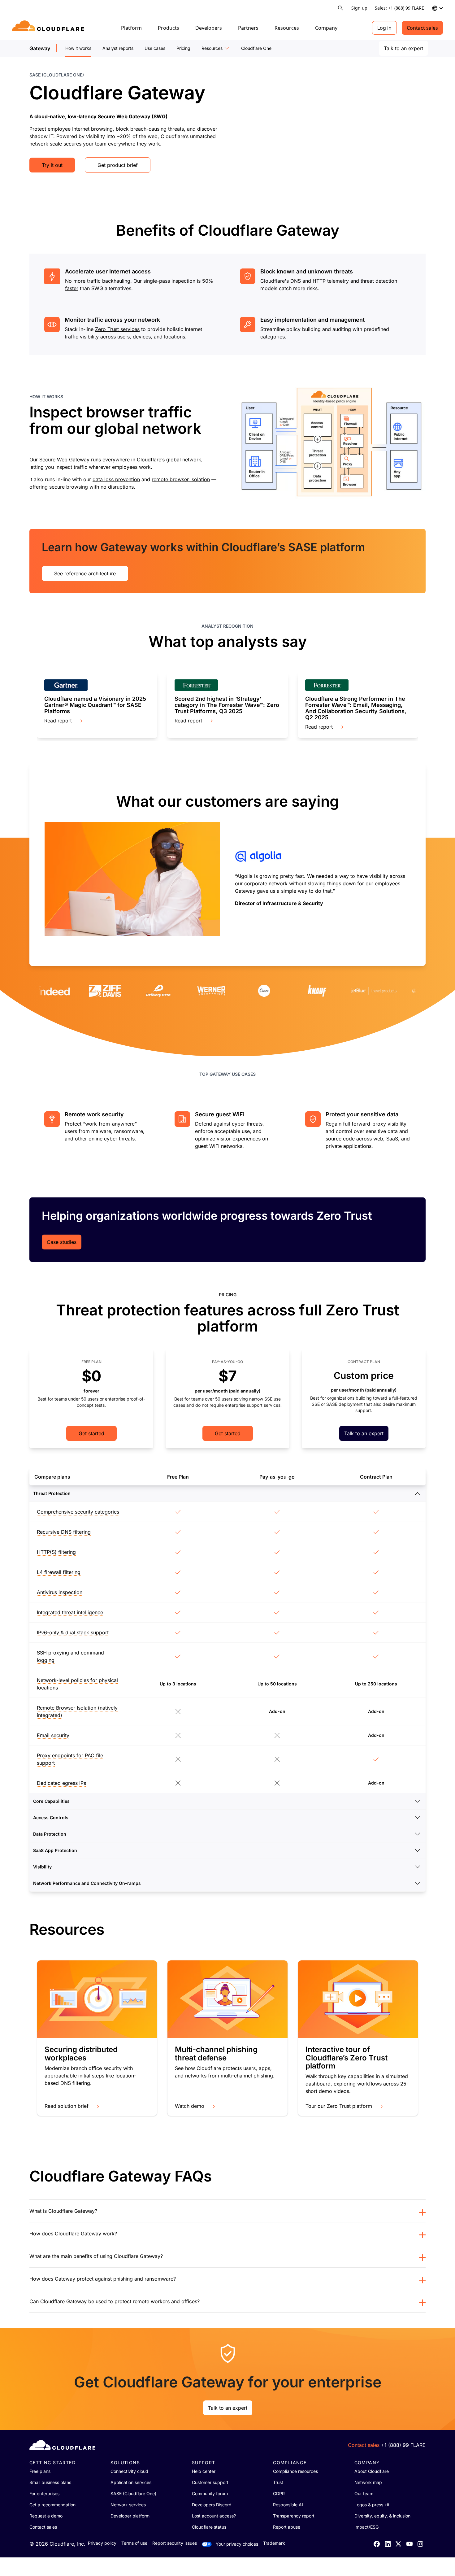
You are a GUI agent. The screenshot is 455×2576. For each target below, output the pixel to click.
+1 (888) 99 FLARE (403, 2445)
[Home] (49, 28)
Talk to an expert (403, 48)
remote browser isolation (181, 479)
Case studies (62, 1242)
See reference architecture (85, 573)
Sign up (359, 8)
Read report (58, 721)
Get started (91, 1433)
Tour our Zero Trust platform (339, 2106)
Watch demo (190, 2106)
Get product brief (118, 165)
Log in (384, 28)
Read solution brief (67, 2106)
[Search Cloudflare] (341, 8)
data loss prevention (116, 479)
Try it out (52, 165)
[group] (97, 705)
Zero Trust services (117, 329)
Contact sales (422, 28)
